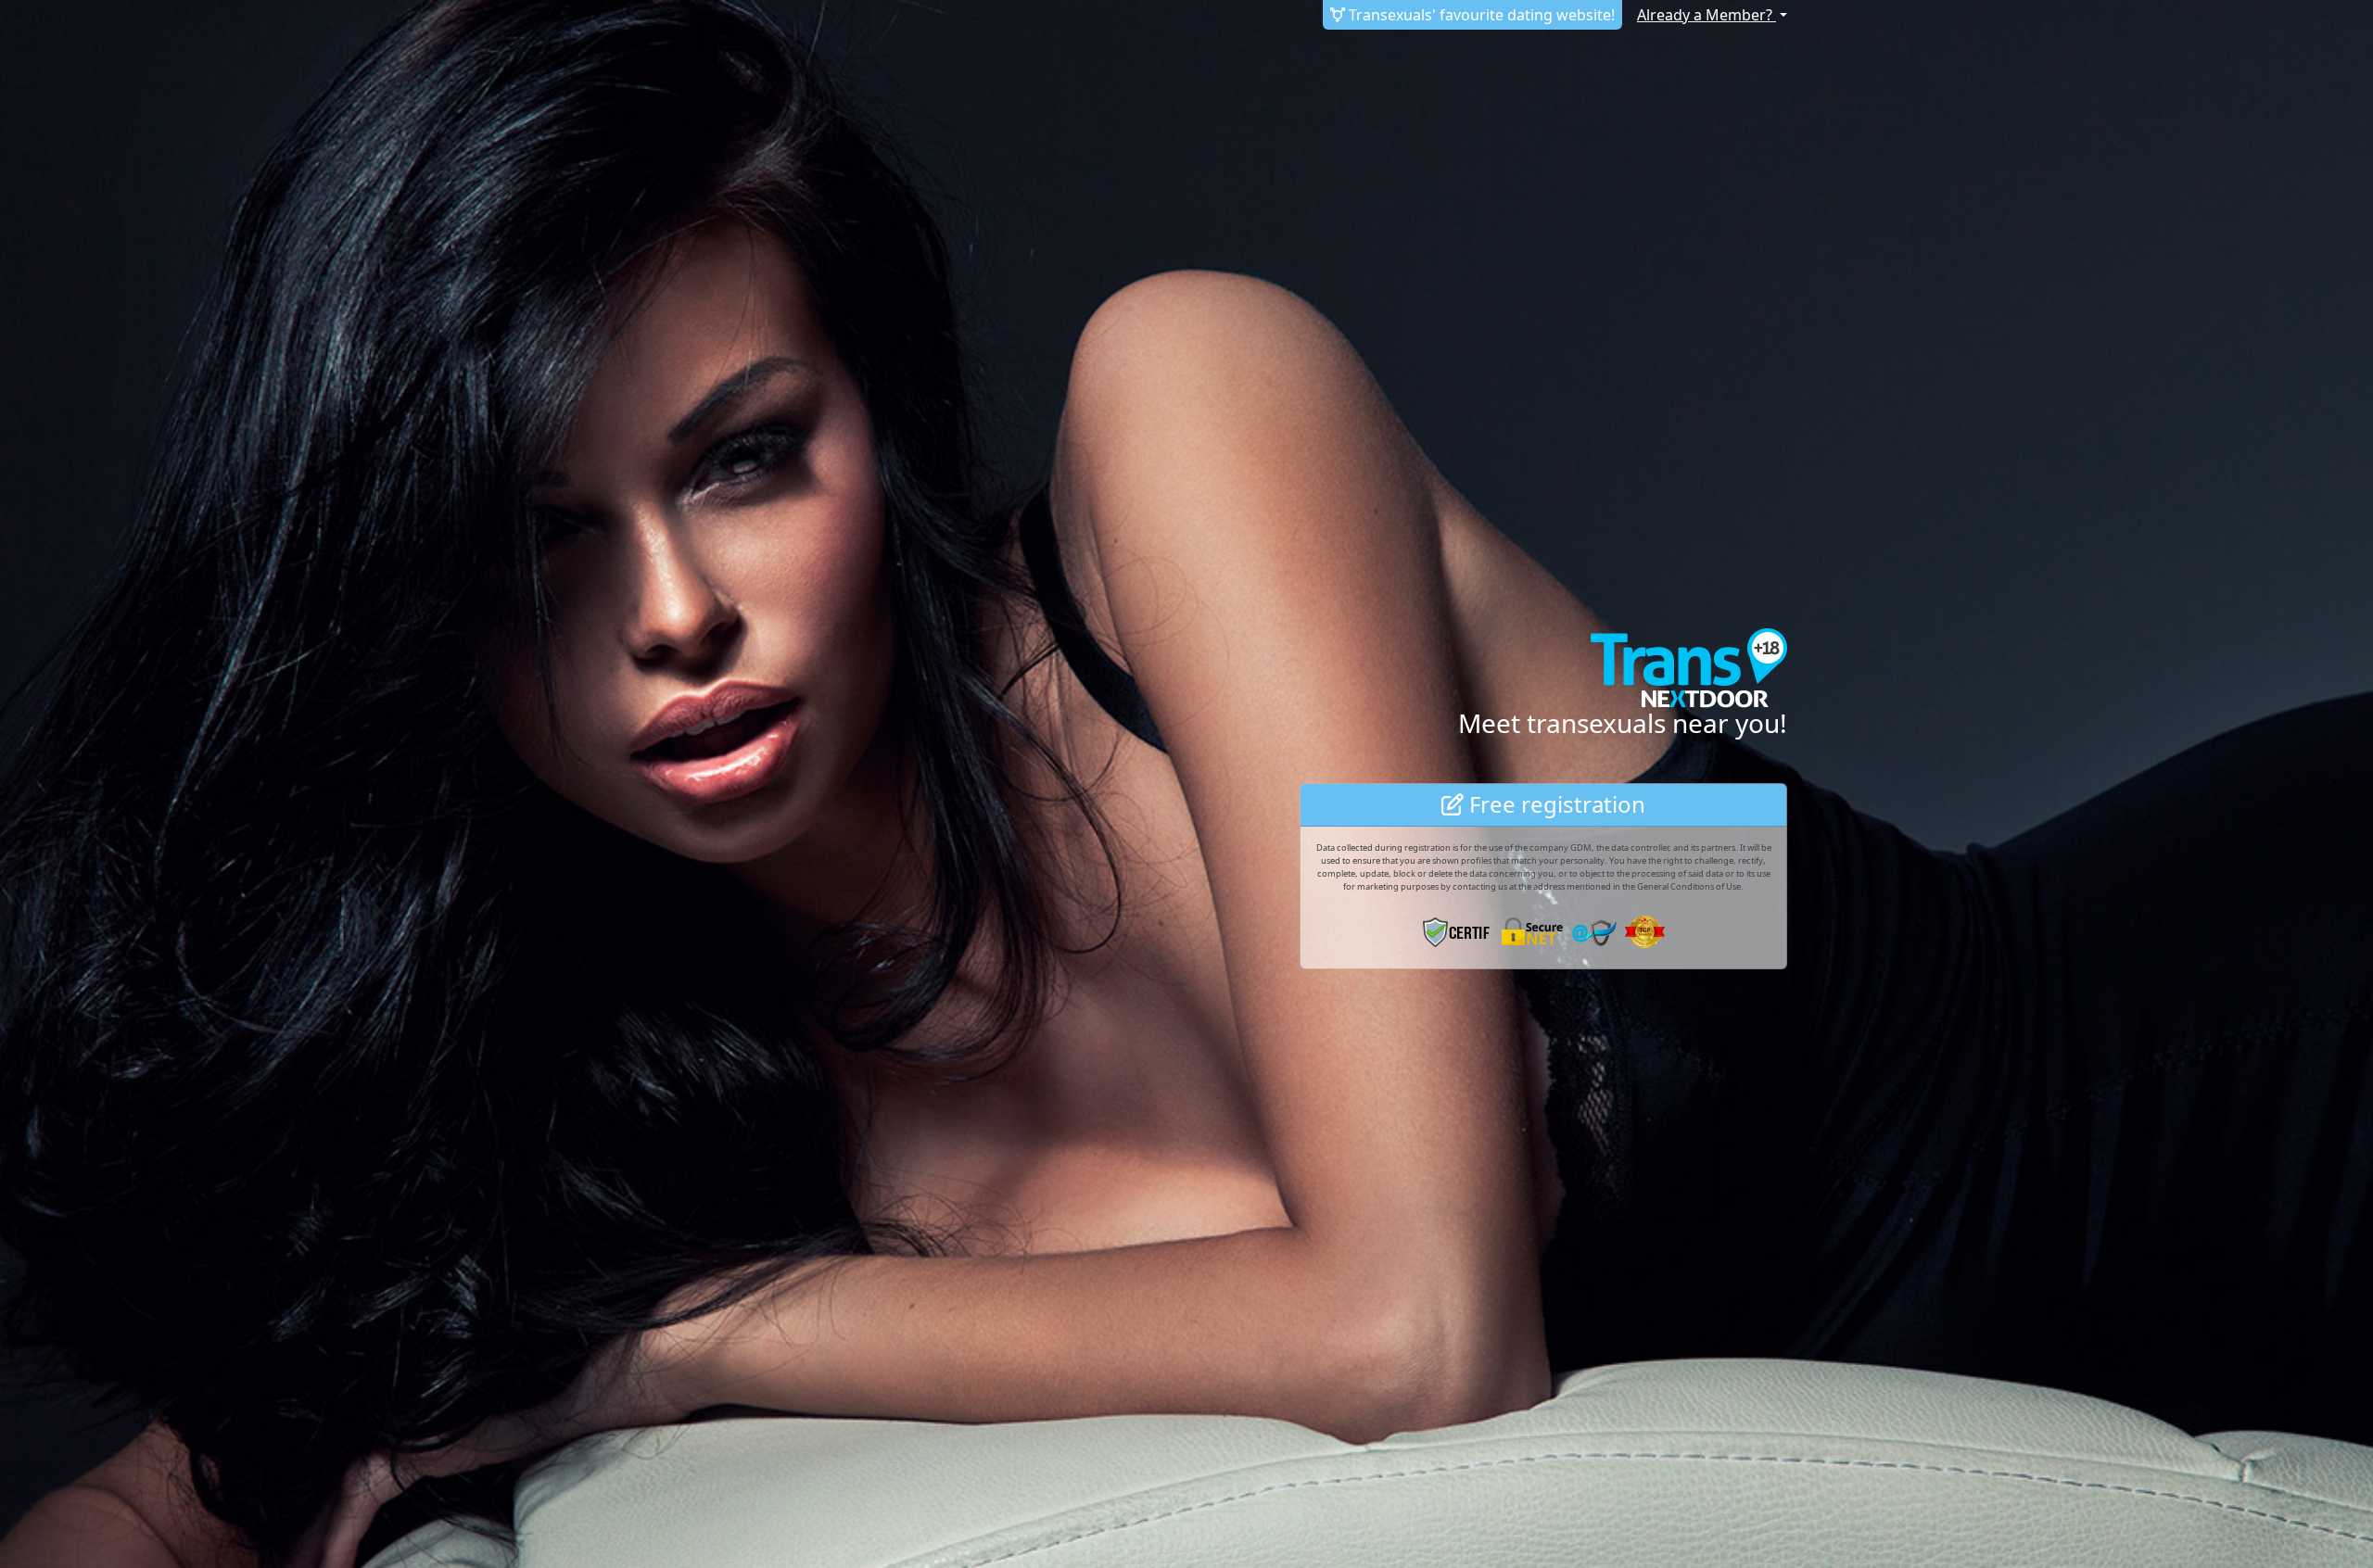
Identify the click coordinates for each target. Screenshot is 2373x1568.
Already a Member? (1707, 15)
